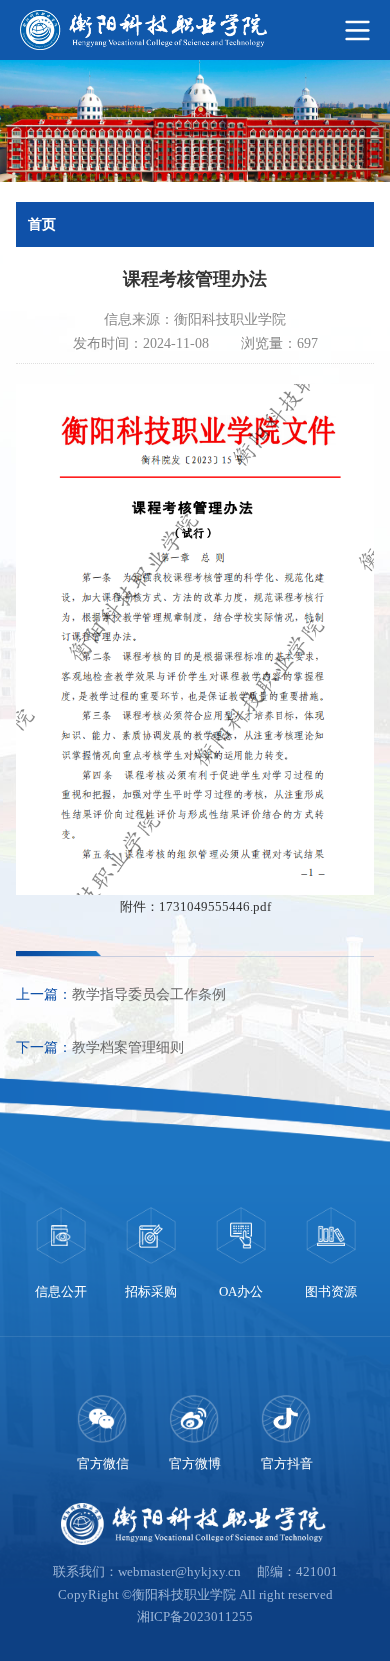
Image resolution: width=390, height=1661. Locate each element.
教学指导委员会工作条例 (149, 994)
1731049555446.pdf (215, 907)
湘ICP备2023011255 (195, 1617)
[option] (61, 1255)
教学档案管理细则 (128, 1047)
